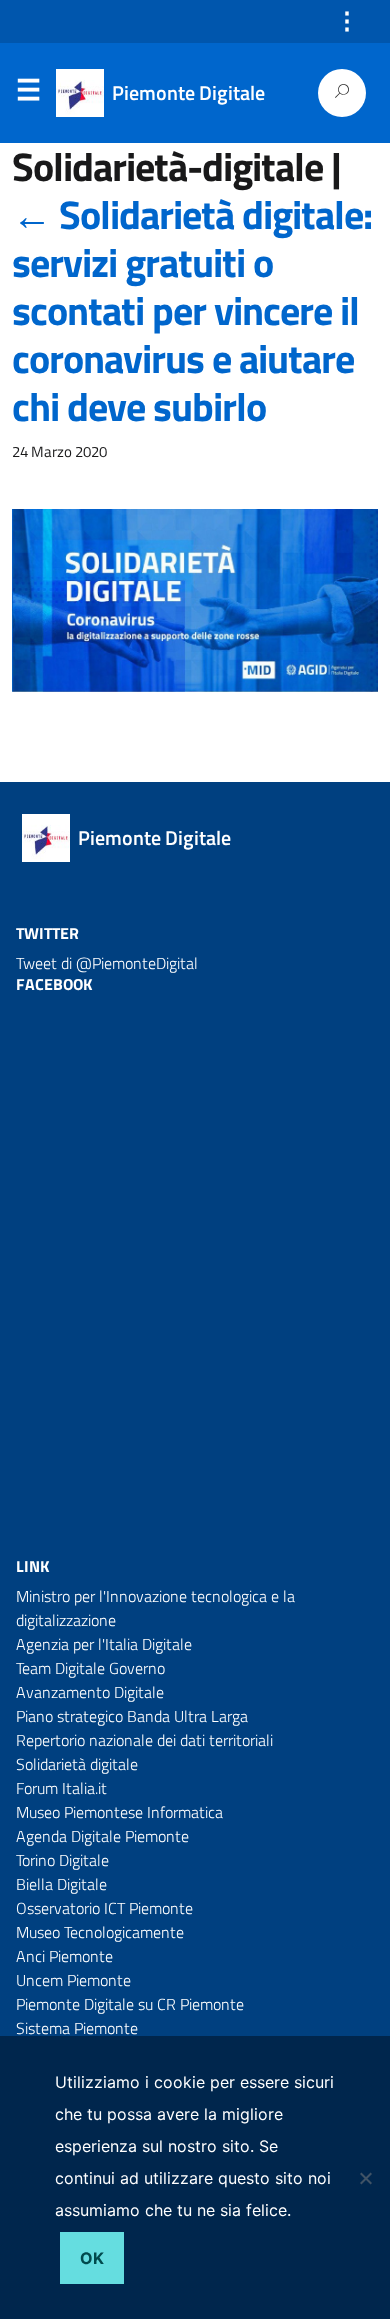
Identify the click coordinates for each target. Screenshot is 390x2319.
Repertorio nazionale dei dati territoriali (144, 1740)
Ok (92, 2258)
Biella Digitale (61, 1884)
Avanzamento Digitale (90, 1692)
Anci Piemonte (64, 1956)
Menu (28, 94)
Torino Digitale (62, 1860)
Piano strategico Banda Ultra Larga (132, 1716)
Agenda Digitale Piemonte (102, 1836)
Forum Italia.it (61, 1788)
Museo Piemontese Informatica (119, 1812)
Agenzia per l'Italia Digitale (104, 1644)
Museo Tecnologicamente (100, 1932)
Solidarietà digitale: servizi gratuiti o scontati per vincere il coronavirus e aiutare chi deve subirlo (192, 310)
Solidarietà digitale (77, 1764)
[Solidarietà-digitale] (195, 613)
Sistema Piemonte (77, 2028)
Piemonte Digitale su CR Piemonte (130, 2004)
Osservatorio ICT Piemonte (104, 1908)
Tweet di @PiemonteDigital (107, 963)
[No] (365, 2178)
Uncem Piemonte (73, 1980)
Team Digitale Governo (90, 1668)
